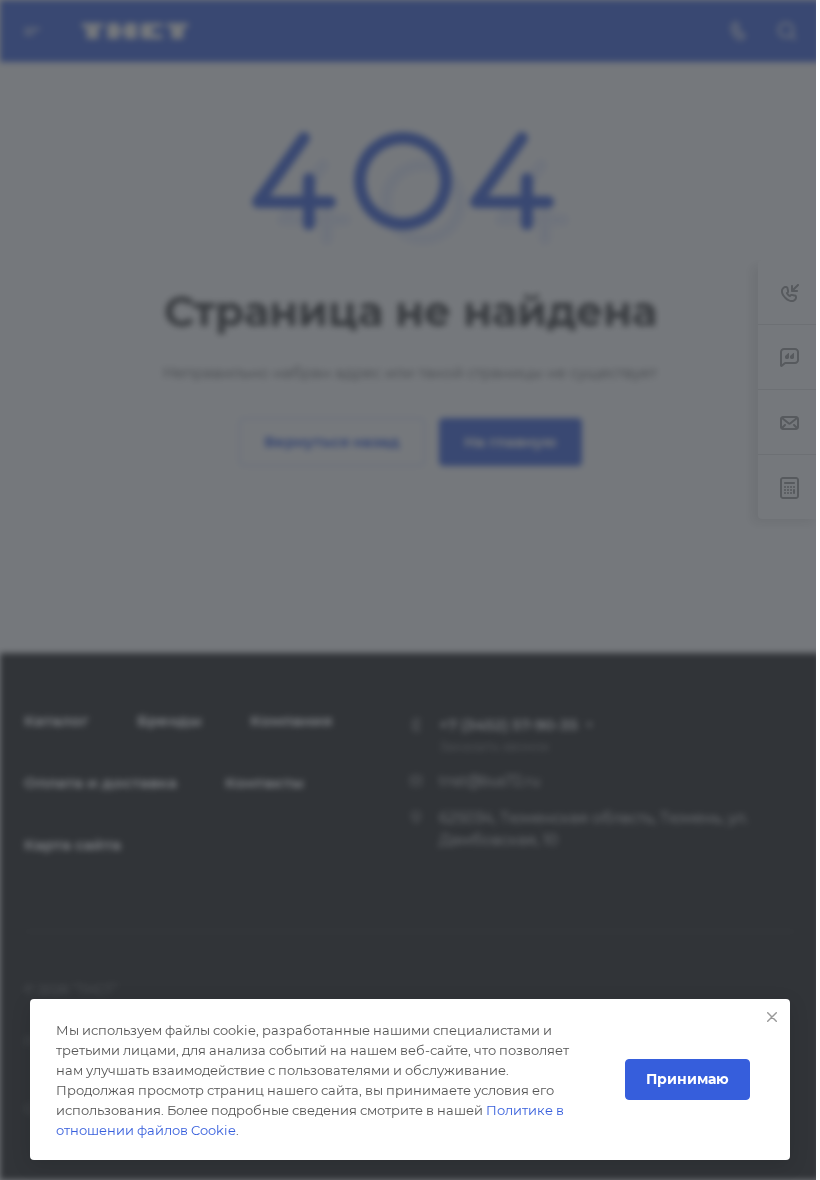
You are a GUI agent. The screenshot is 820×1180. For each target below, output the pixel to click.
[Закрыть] (772, 1017)
